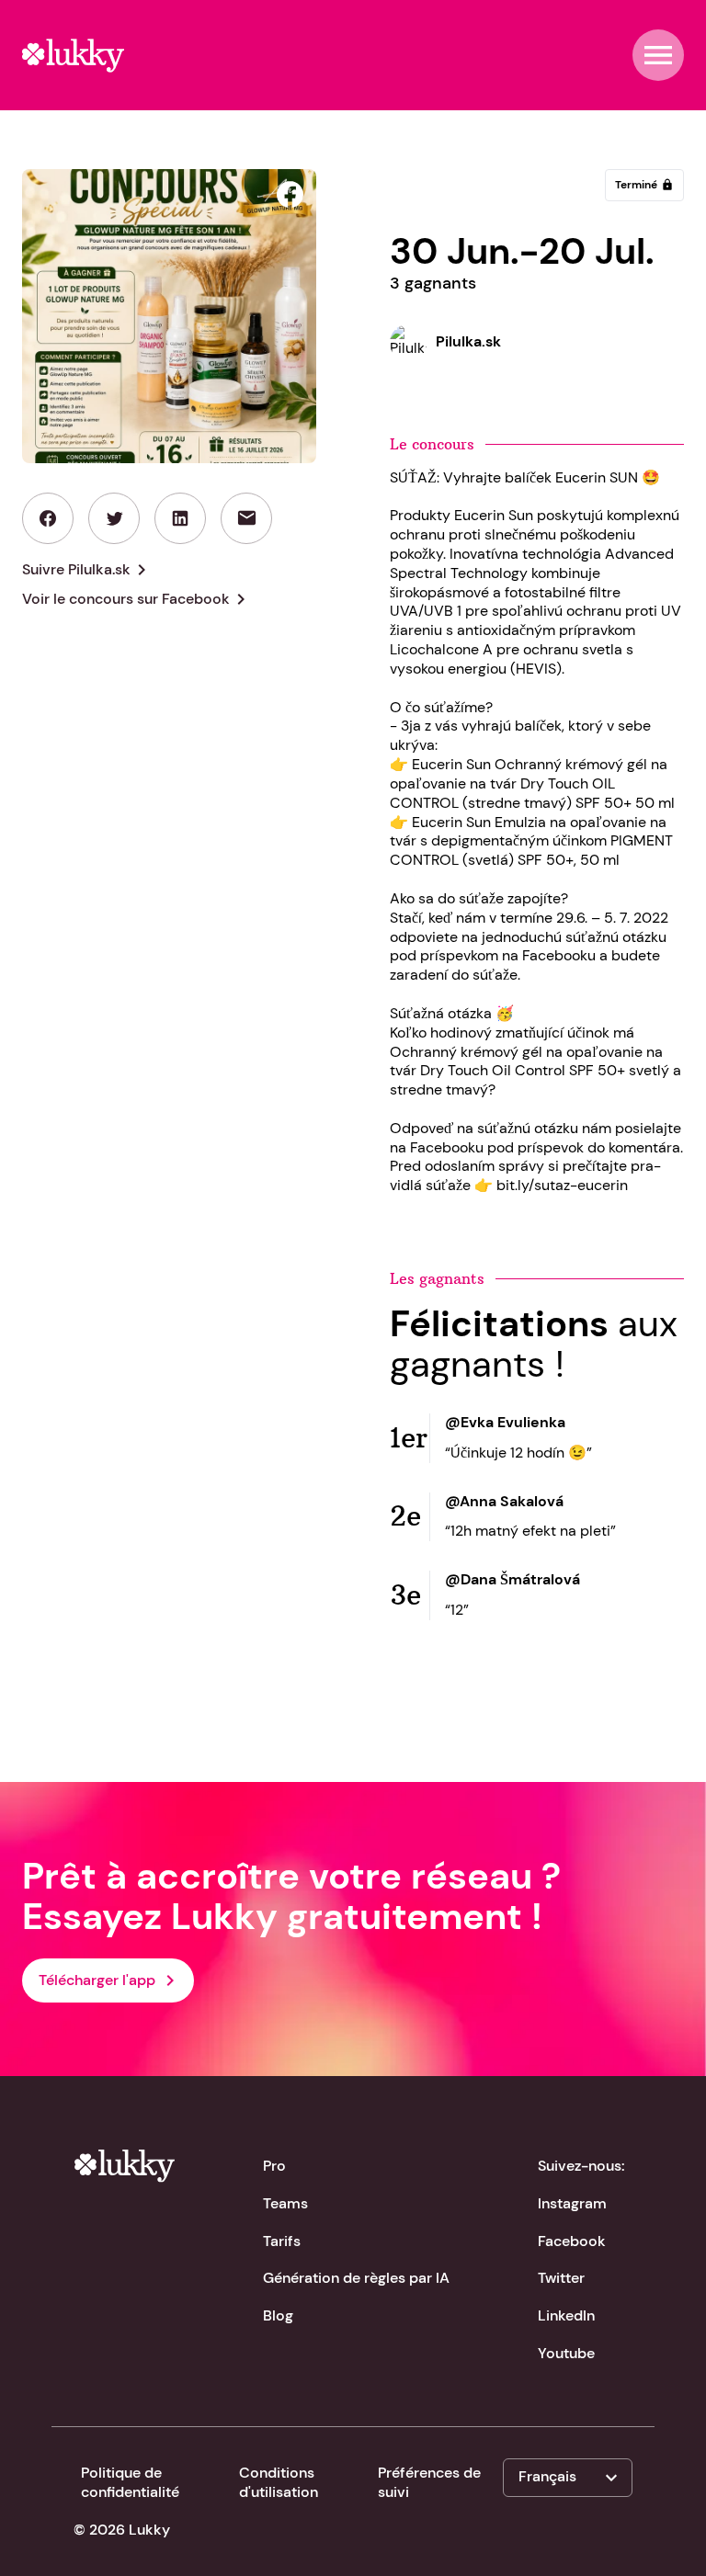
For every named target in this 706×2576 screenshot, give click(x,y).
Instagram (572, 2203)
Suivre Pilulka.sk (87, 570)
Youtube (566, 2353)
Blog (278, 2315)
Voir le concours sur (137, 599)
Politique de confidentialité (130, 2482)
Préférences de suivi (429, 2482)
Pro (274, 2166)
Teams (285, 2203)
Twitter (561, 2278)
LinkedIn (566, 2315)
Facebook (572, 2241)
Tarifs (282, 2241)
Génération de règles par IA (356, 2278)
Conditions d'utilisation (279, 2482)
